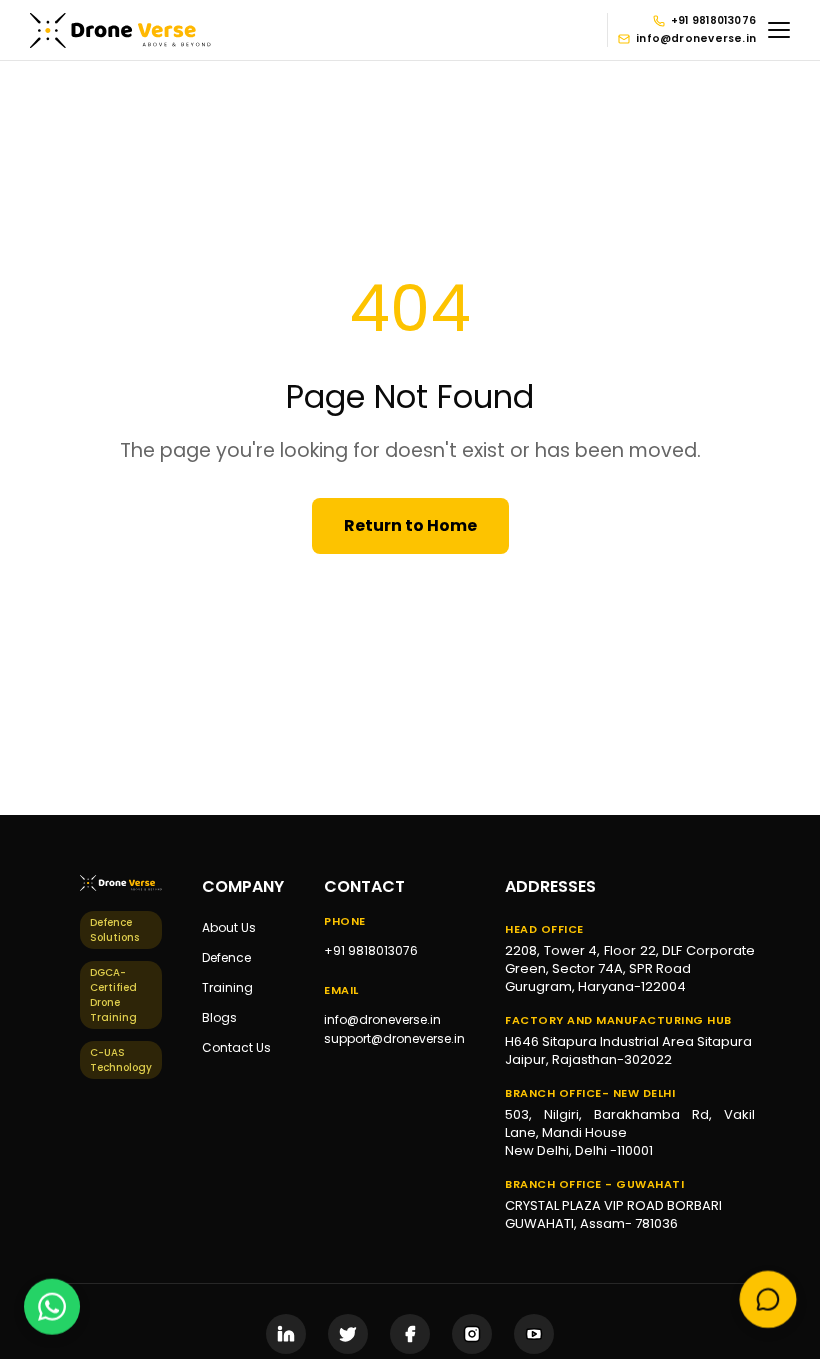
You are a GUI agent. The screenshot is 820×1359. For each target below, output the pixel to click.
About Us (229, 927)
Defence (226, 957)
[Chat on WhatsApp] (52, 1306)
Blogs (219, 1017)
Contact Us (236, 1047)
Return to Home (410, 525)
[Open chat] (768, 1300)
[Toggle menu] (779, 30)
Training (227, 987)
